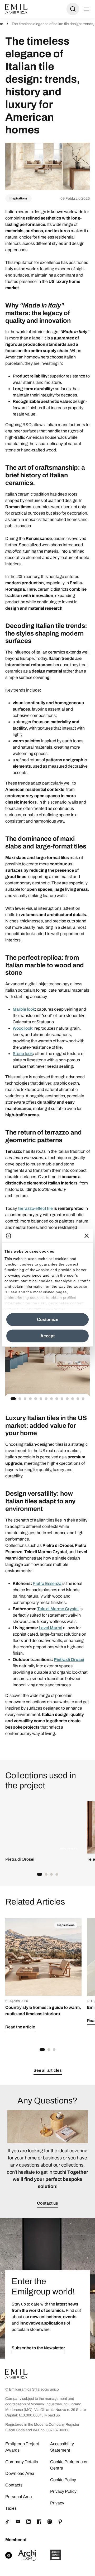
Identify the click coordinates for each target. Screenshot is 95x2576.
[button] (13, 1399)
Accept (47, 1336)
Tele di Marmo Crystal (58, 1609)
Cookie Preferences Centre (69, 2465)
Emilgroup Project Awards (22, 2447)
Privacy (57, 2503)
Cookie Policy (63, 2480)
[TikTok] (7, 2522)
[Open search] (73, 9)
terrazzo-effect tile (35, 1208)
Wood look (22, 1028)
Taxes (11, 2508)
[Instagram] (50, 2522)
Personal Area (19, 2497)
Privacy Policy (63, 2491)
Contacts (14, 2485)
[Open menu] (87, 9)
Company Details (22, 2462)
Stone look (23, 1054)
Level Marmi (51, 1628)
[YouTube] (18, 2522)
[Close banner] (87, 1236)
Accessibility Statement (62, 2447)
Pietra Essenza (47, 1583)
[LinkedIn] (28, 2522)
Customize (48, 1320)
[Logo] (16, 9)
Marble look (24, 1009)
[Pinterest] (60, 2522)
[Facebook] (39, 2522)
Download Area (20, 2473)
